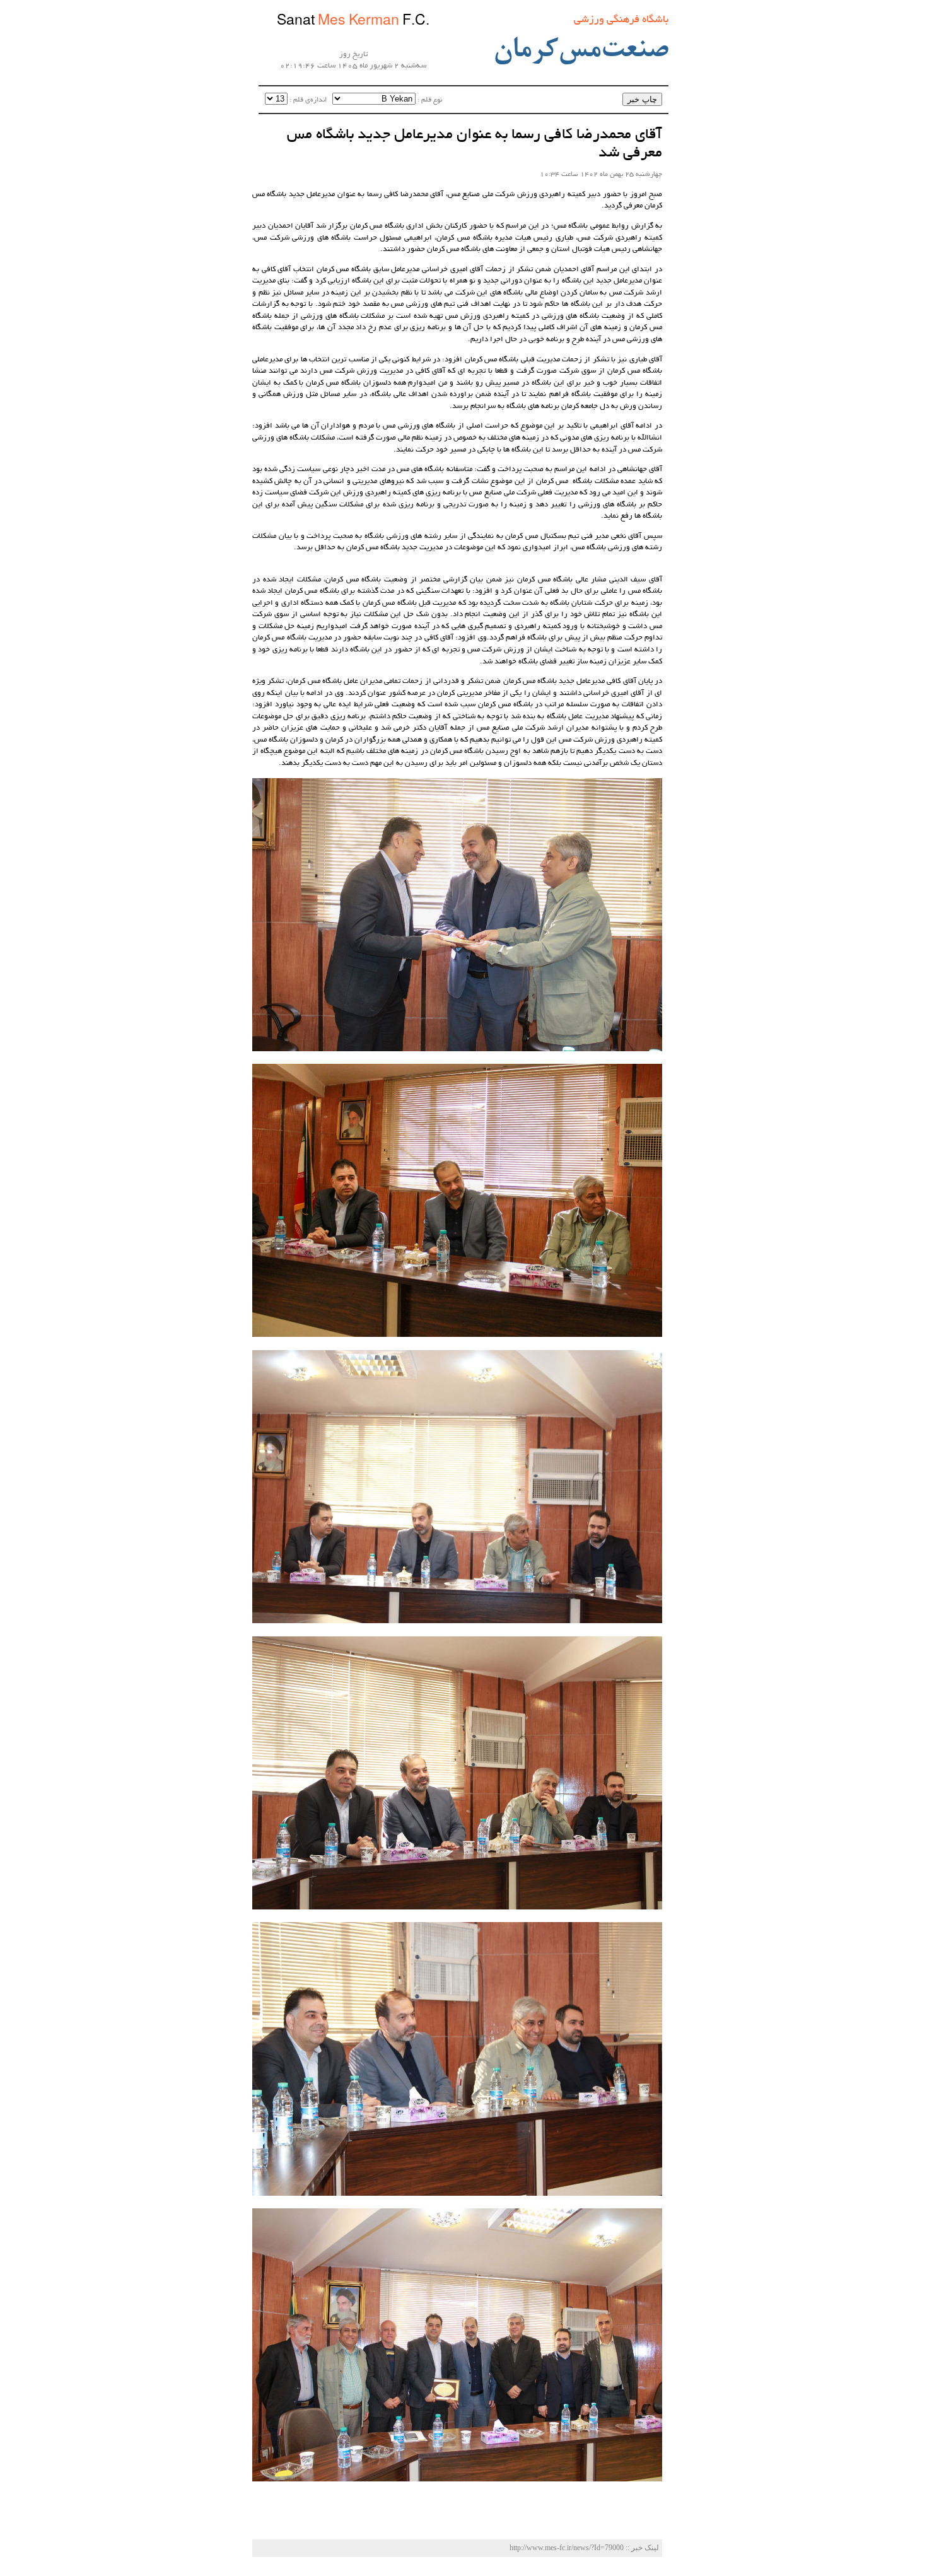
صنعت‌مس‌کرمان (580, 51)
